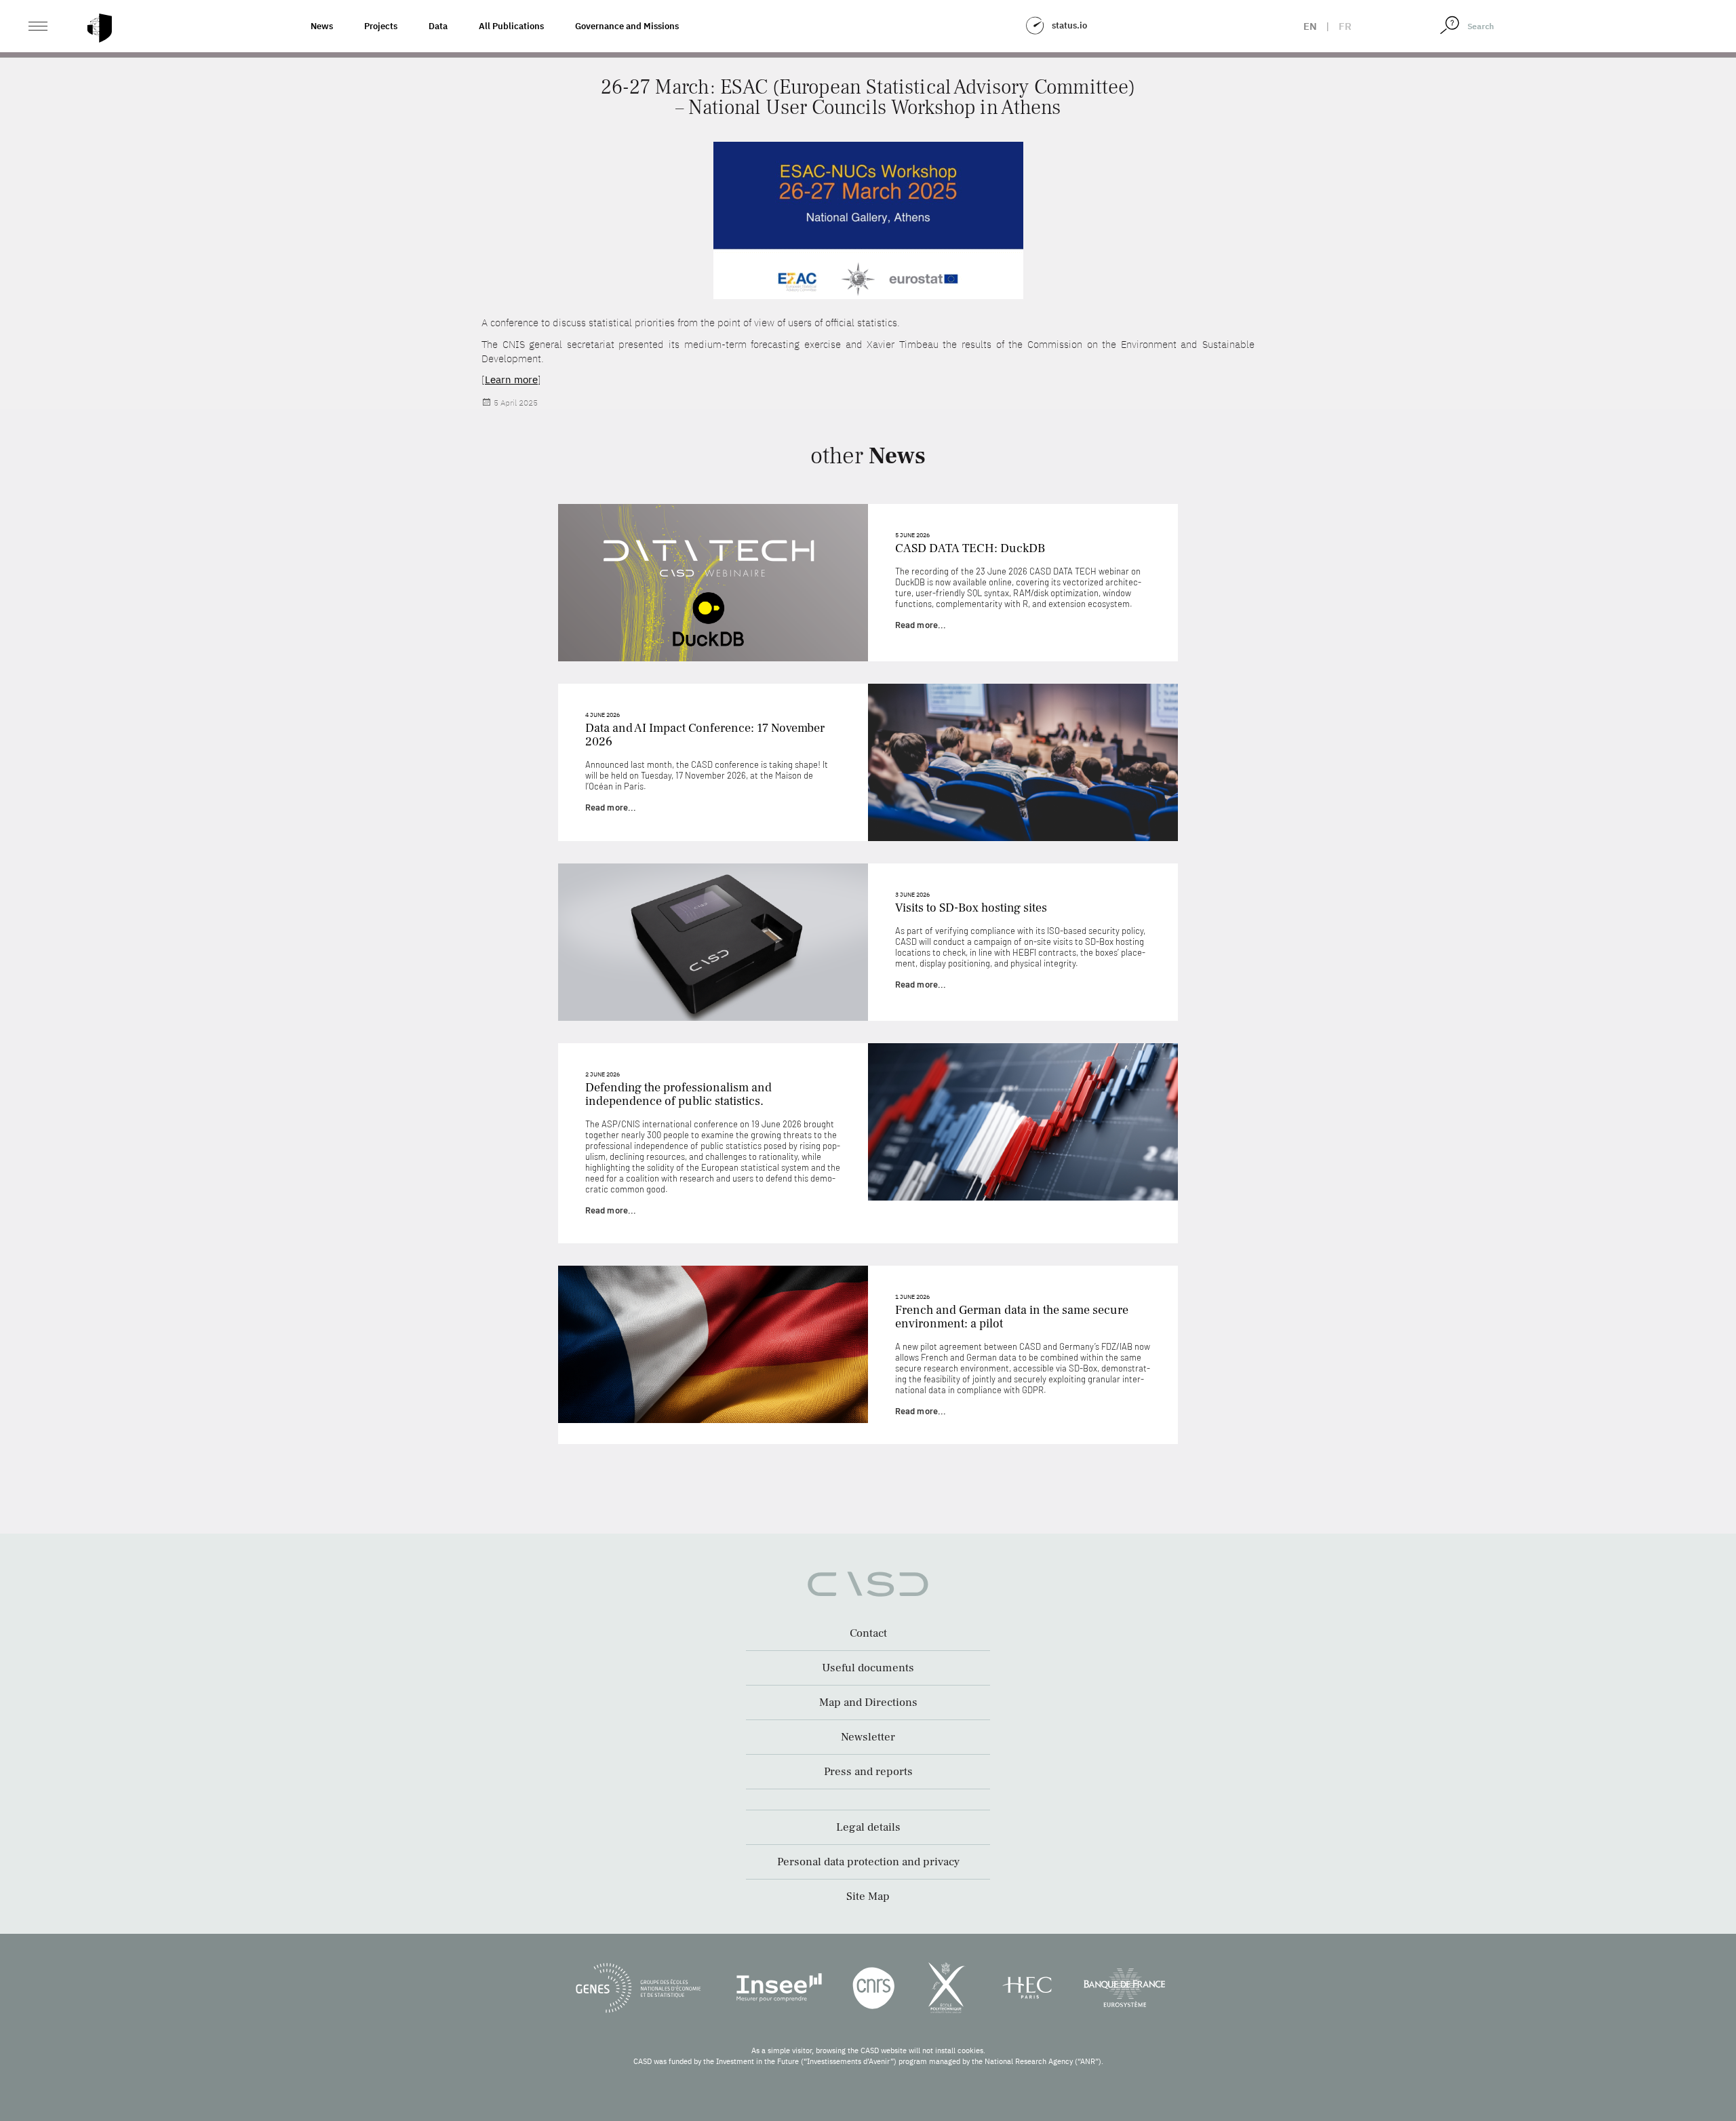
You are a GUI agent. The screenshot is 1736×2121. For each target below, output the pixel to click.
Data (438, 26)
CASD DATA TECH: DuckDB (970, 548)
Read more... (921, 625)
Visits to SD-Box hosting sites (971, 908)
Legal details (868, 1827)
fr (1345, 26)
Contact (868, 1633)
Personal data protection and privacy (868, 1862)
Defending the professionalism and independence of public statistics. (678, 1094)
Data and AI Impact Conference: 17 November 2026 (705, 735)
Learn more (511, 380)
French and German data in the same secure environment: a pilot (1012, 1317)
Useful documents (868, 1668)
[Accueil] (100, 28)
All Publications (511, 26)
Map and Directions (868, 1702)
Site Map (868, 1896)
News (322, 26)
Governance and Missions (627, 26)
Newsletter (868, 1737)
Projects (381, 26)
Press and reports (868, 1772)
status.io (1069, 25)
